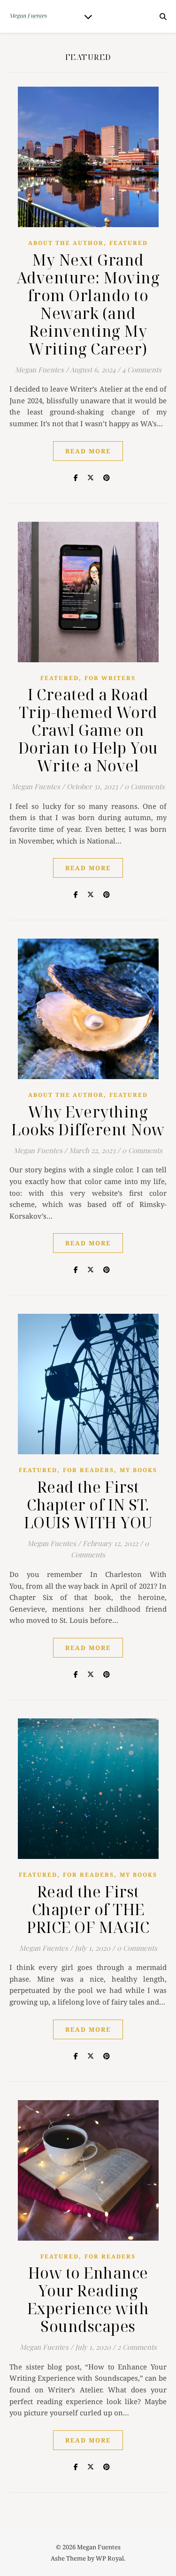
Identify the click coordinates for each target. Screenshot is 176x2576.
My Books (138, 1470)
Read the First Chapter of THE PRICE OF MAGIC (88, 1909)
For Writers (110, 678)
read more (88, 451)
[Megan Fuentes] (28, 16)
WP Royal (110, 2558)
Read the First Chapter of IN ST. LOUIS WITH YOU (88, 1505)
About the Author (66, 243)
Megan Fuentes (39, 370)
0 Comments (145, 786)
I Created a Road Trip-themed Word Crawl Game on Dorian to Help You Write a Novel (88, 730)
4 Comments (142, 370)
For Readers (88, 1470)
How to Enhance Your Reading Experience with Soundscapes (88, 2299)
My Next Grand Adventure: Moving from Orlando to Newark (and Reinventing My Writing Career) (88, 304)
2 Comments (137, 2347)
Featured (129, 243)
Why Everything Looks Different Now (88, 1121)
